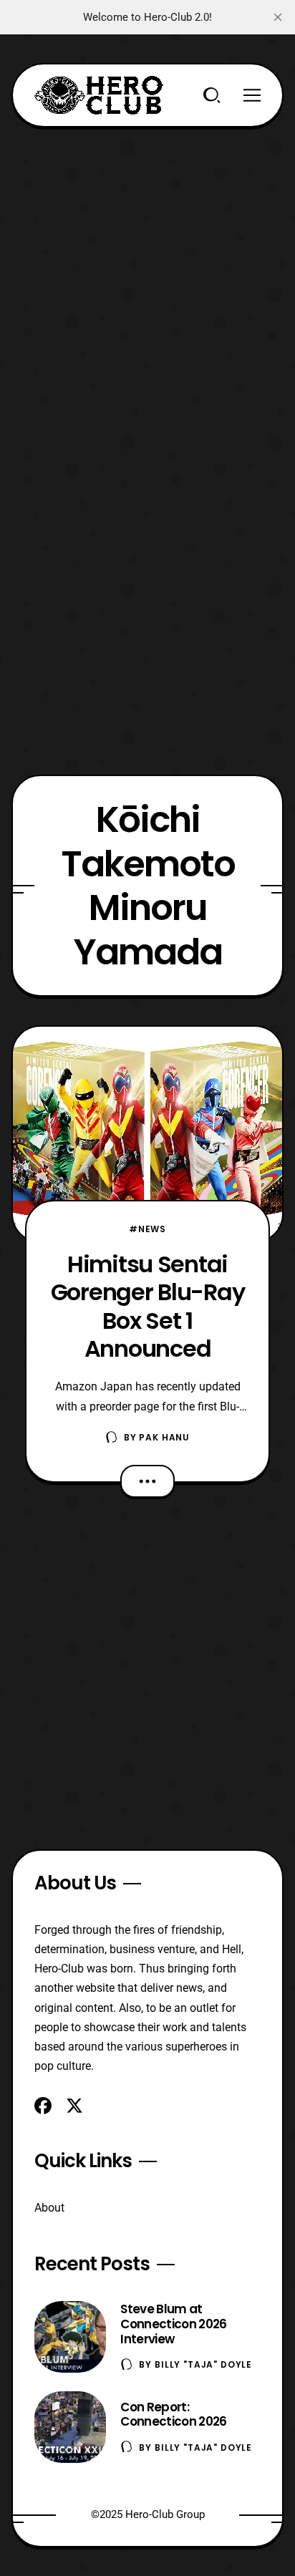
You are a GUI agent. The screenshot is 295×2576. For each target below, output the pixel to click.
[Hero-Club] (99, 95)
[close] (278, 17)
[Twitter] (74, 2106)
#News (147, 1229)
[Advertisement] (147, 275)
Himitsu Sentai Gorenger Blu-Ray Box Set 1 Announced (148, 1306)
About (49, 2208)
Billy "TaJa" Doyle (203, 2364)
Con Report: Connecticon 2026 (173, 2415)
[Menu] (252, 95)
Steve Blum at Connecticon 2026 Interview (173, 2324)
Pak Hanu (164, 1437)
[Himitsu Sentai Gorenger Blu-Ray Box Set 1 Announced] (147, 1134)
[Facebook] (43, 2106)
